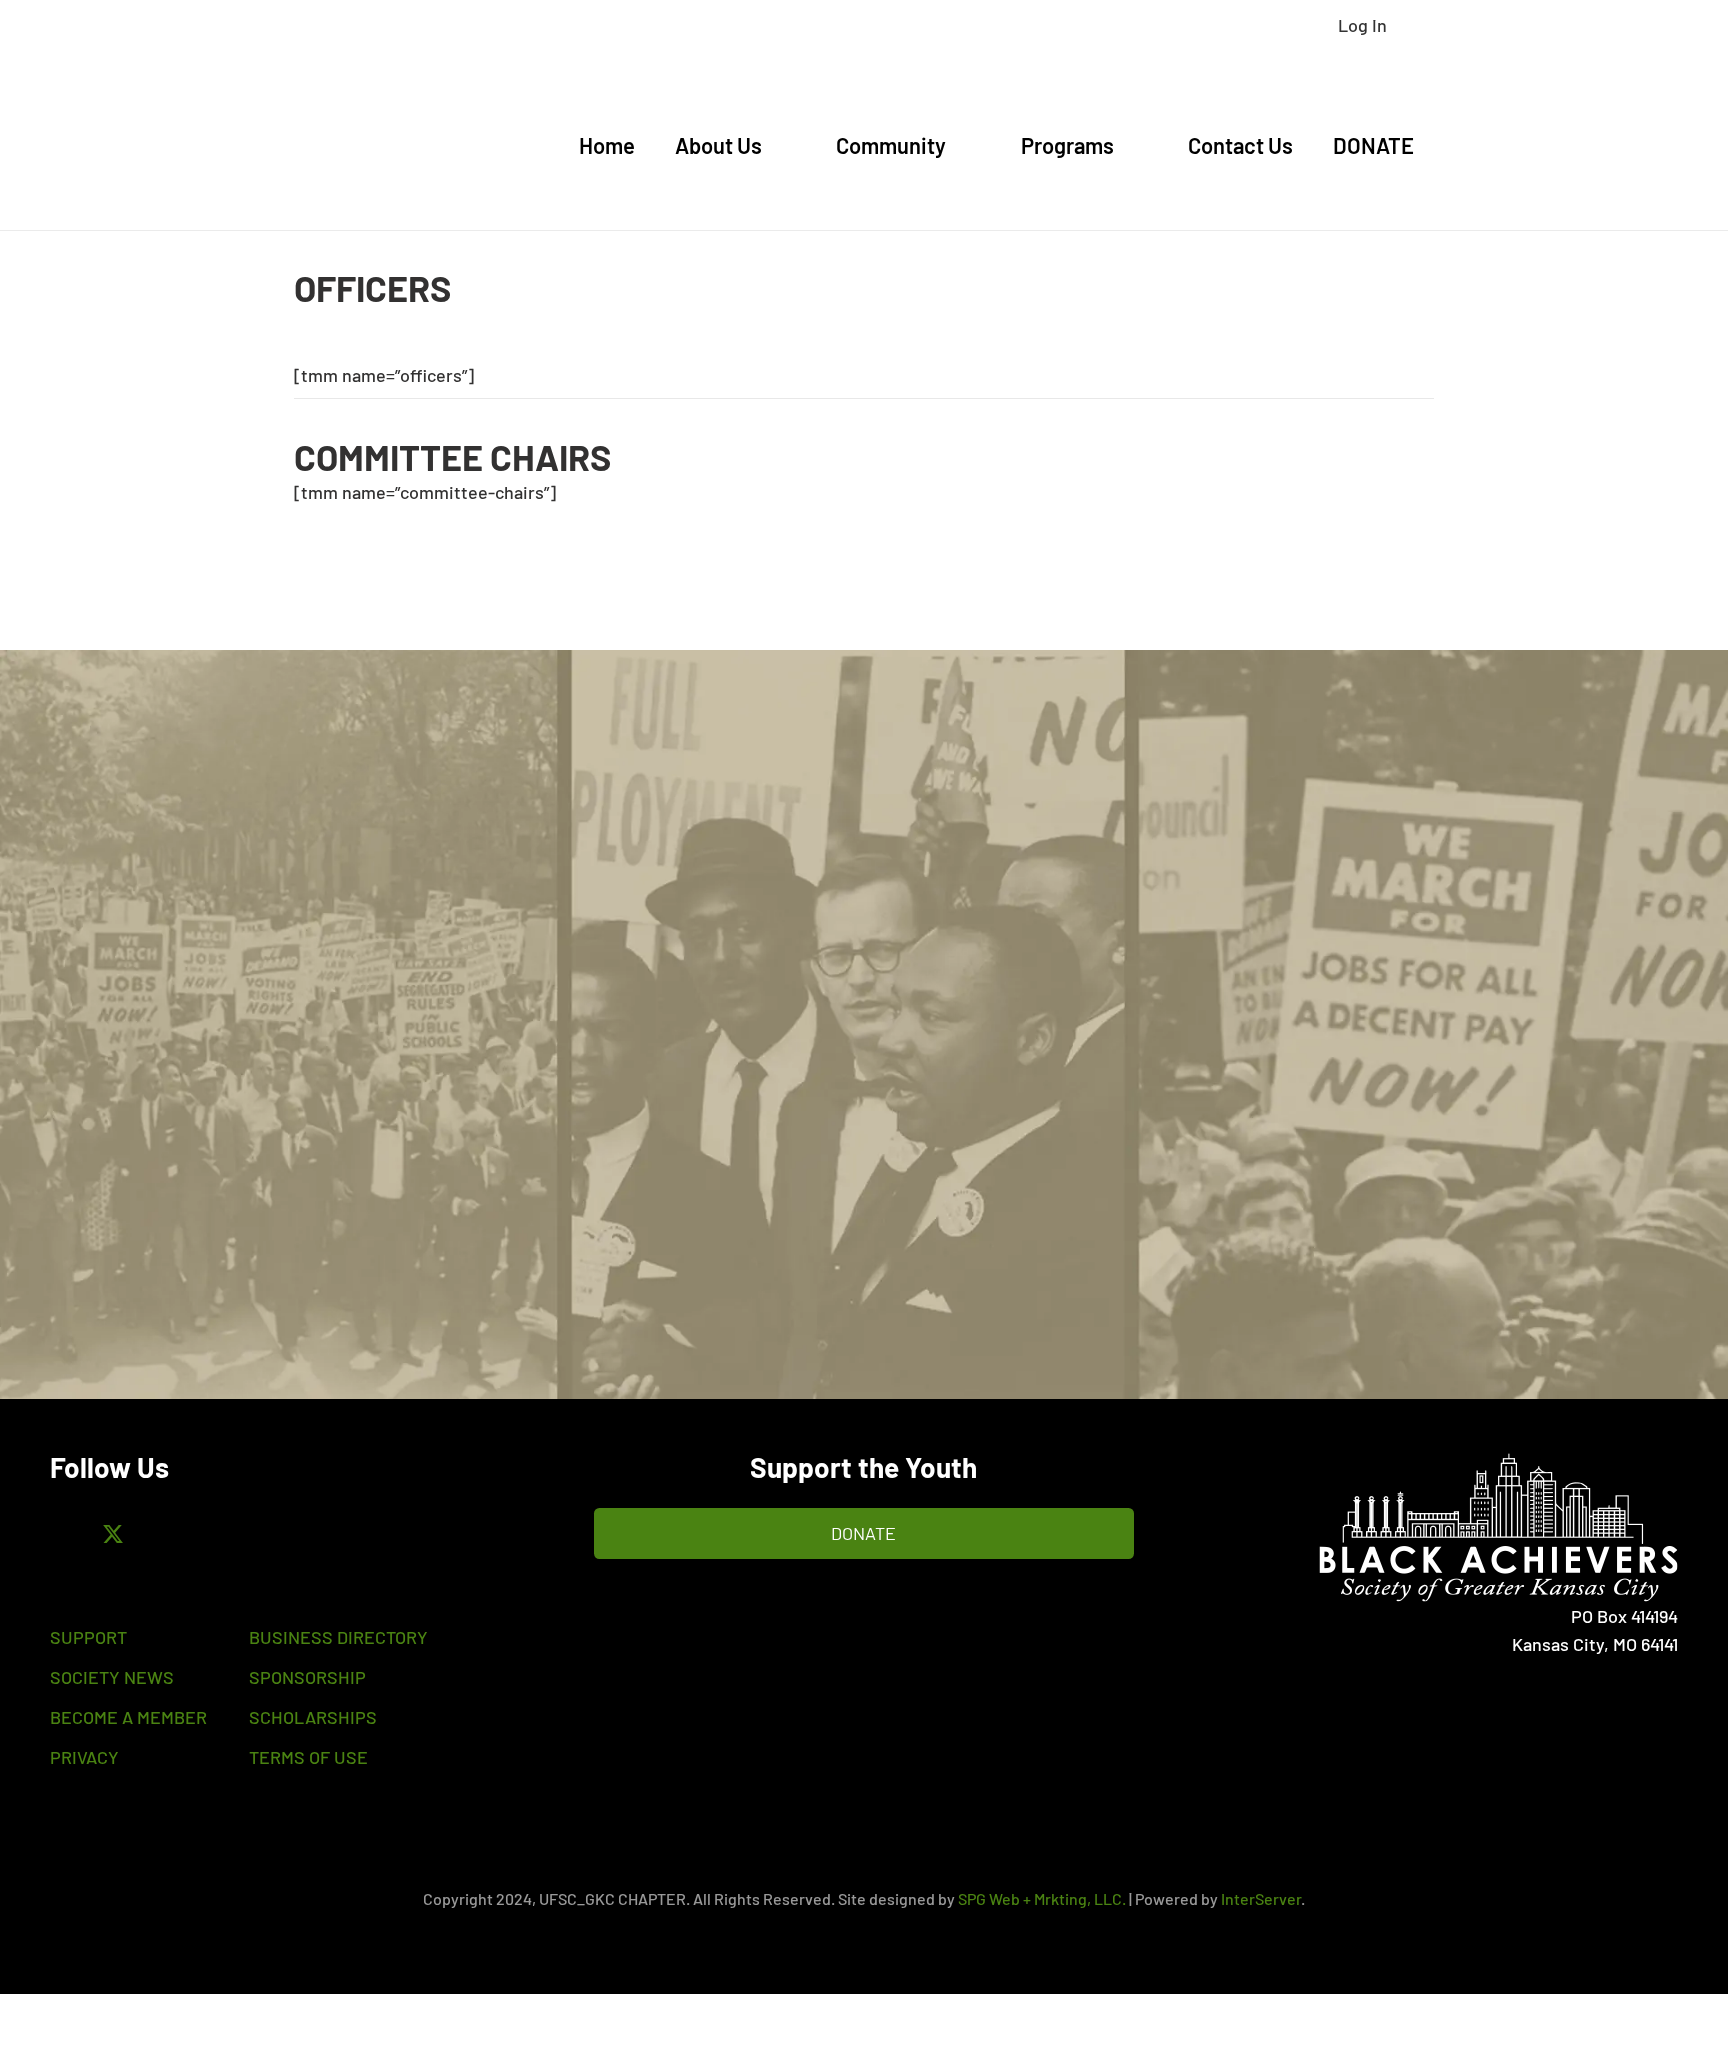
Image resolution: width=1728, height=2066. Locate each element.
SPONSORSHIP (307, 1677)
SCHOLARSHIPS (313, 1717)
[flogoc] (1433, 1527)
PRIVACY (84, 1757)
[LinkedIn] (222, 1535)
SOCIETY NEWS (112, 1677)
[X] (112, 1535)
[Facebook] (57, 1535)
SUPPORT (88, 1637)
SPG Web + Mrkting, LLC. (1042, 1898)
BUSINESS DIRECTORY (338, 1637)
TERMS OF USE (308, 1757)
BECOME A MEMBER (128, 1717)
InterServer (1261, 1898)
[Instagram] (167, 1535)
